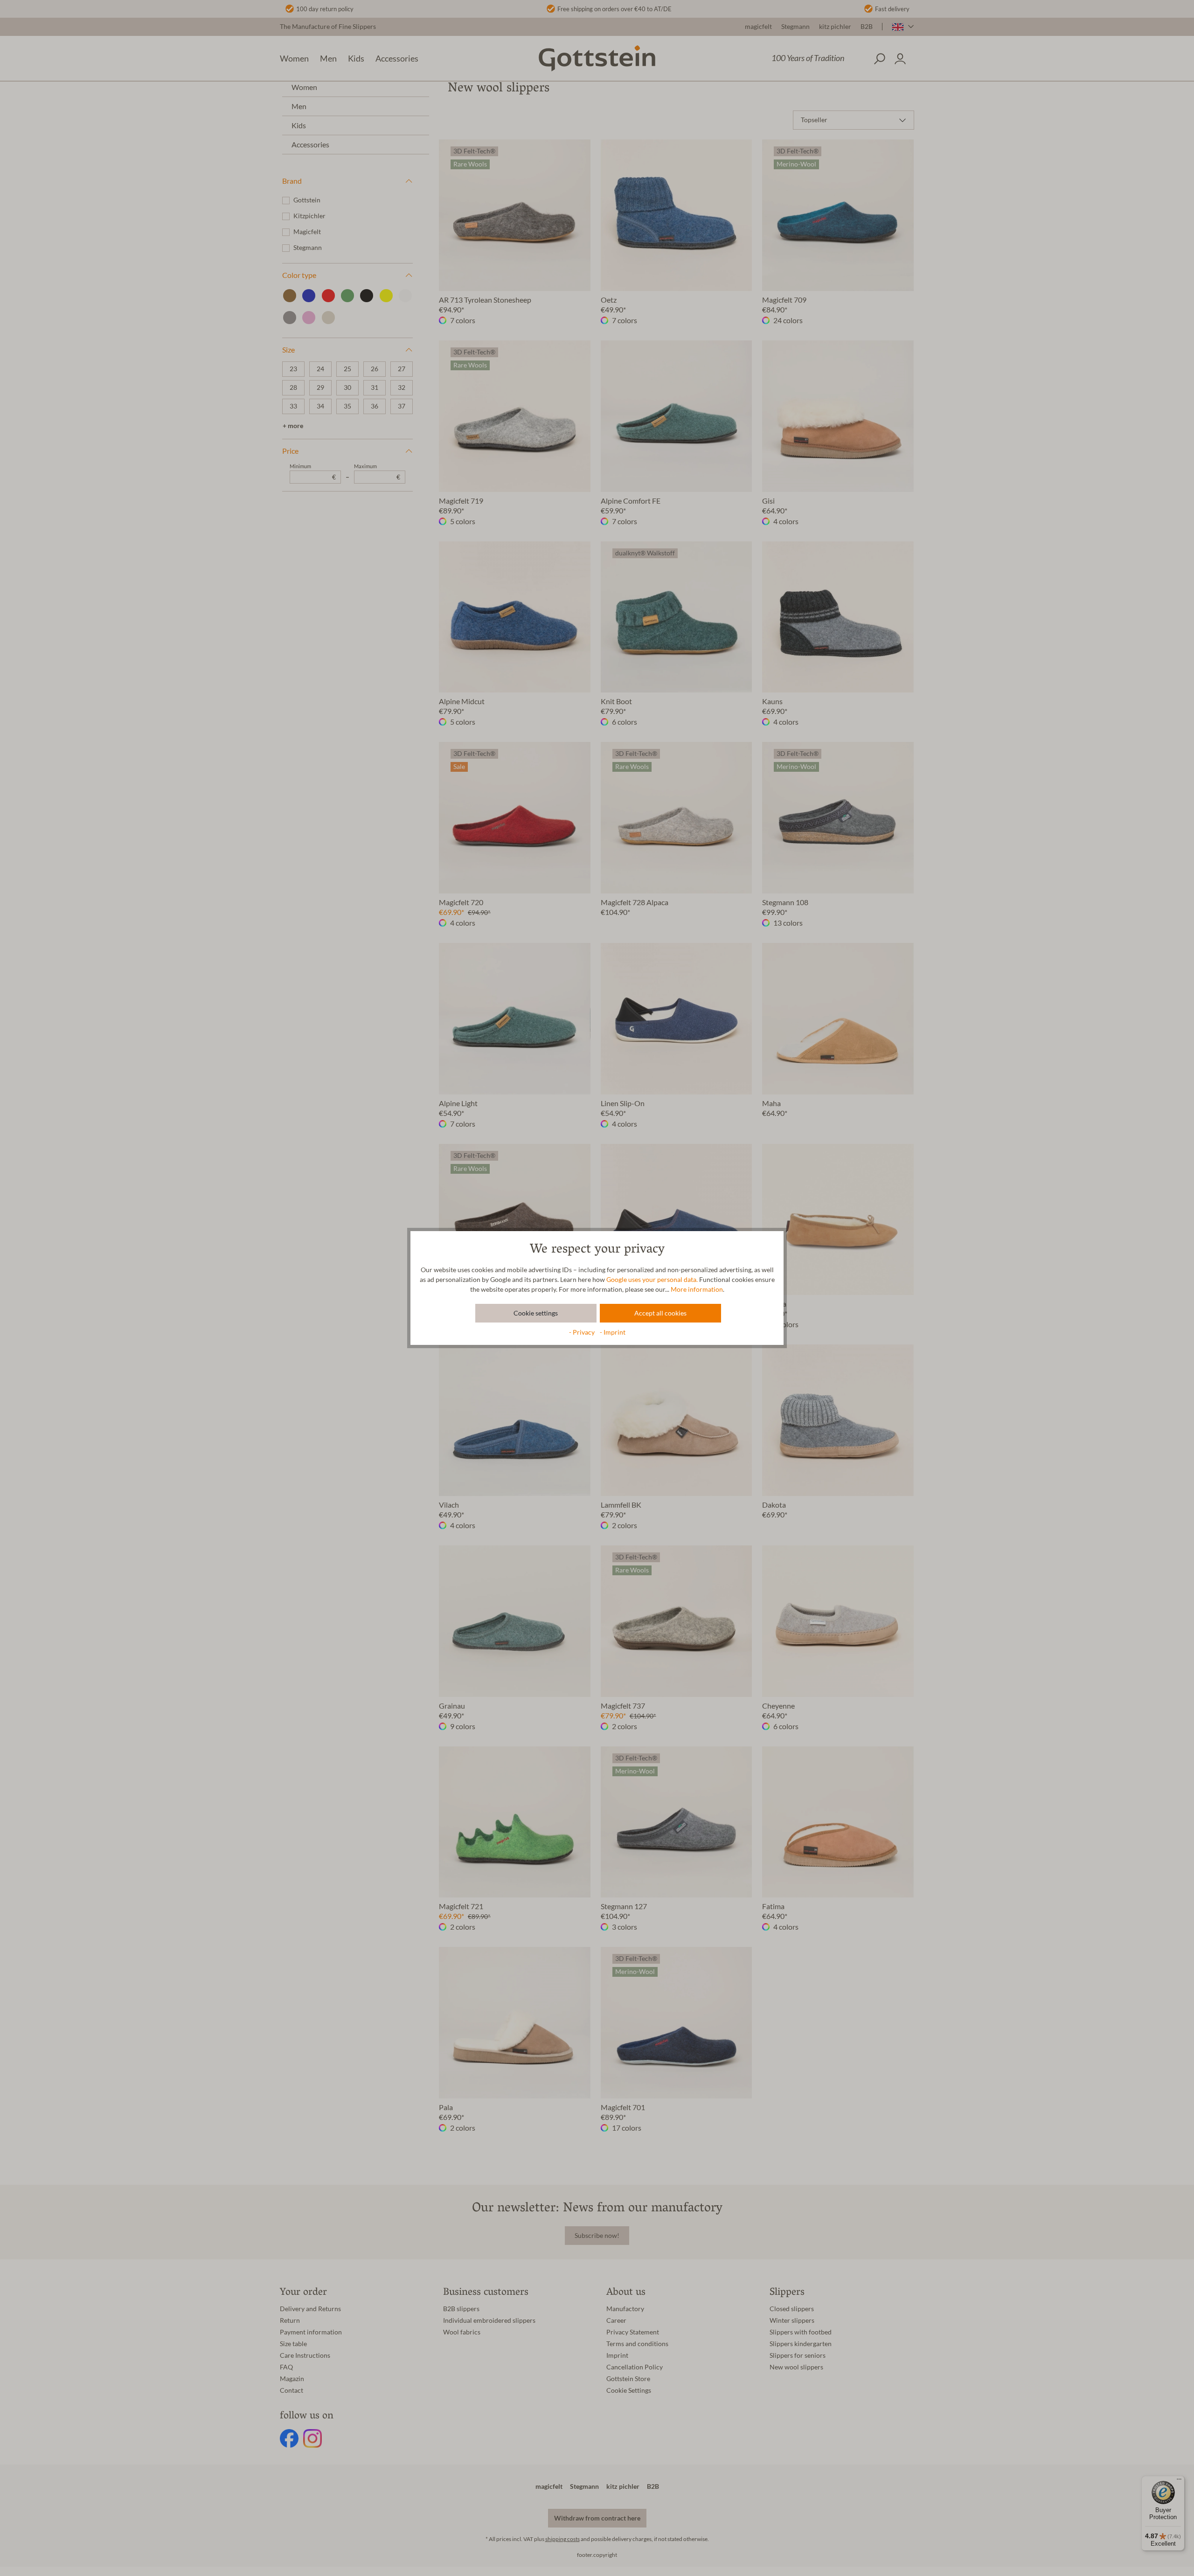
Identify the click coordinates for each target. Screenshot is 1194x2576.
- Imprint (613, 1332)
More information (697, 1289)
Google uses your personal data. (652, 1280)
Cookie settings (536, 1313)
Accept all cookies (660, 1313)
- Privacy (583, 1332)
